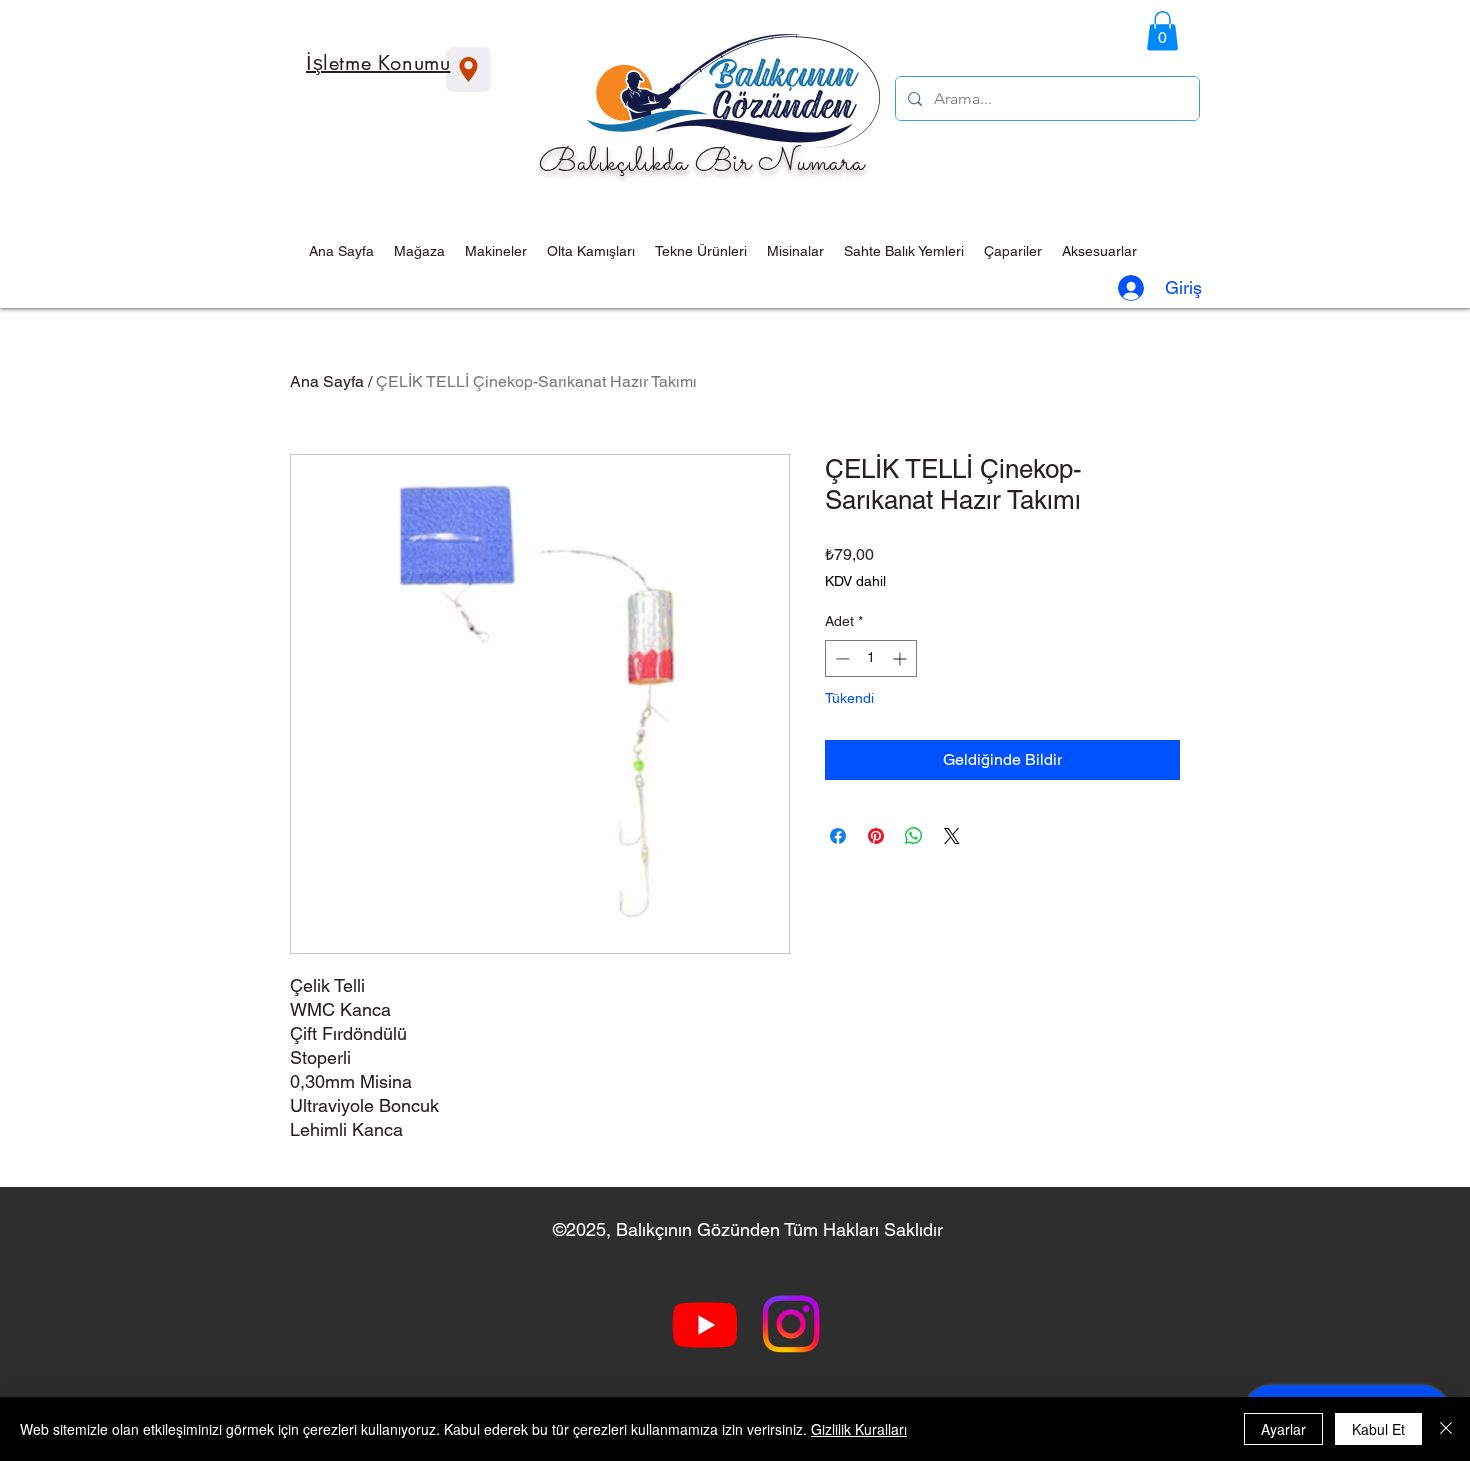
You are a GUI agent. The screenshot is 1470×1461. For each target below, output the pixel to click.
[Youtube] (705, 1324)
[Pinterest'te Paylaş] (876, 836)
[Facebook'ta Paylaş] (838, 836)
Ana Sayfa (327, 381)
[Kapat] (1446, 1429)
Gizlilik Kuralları (859, 1429)
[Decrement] (840, 658)
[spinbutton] (871, 658)
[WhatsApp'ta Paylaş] (914, 836)
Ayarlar (1283, 1429)
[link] (1162, 30)
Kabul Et (1378, 1429)
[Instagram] (791, 1324)
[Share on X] (952, 836)
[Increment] (901, 658)
